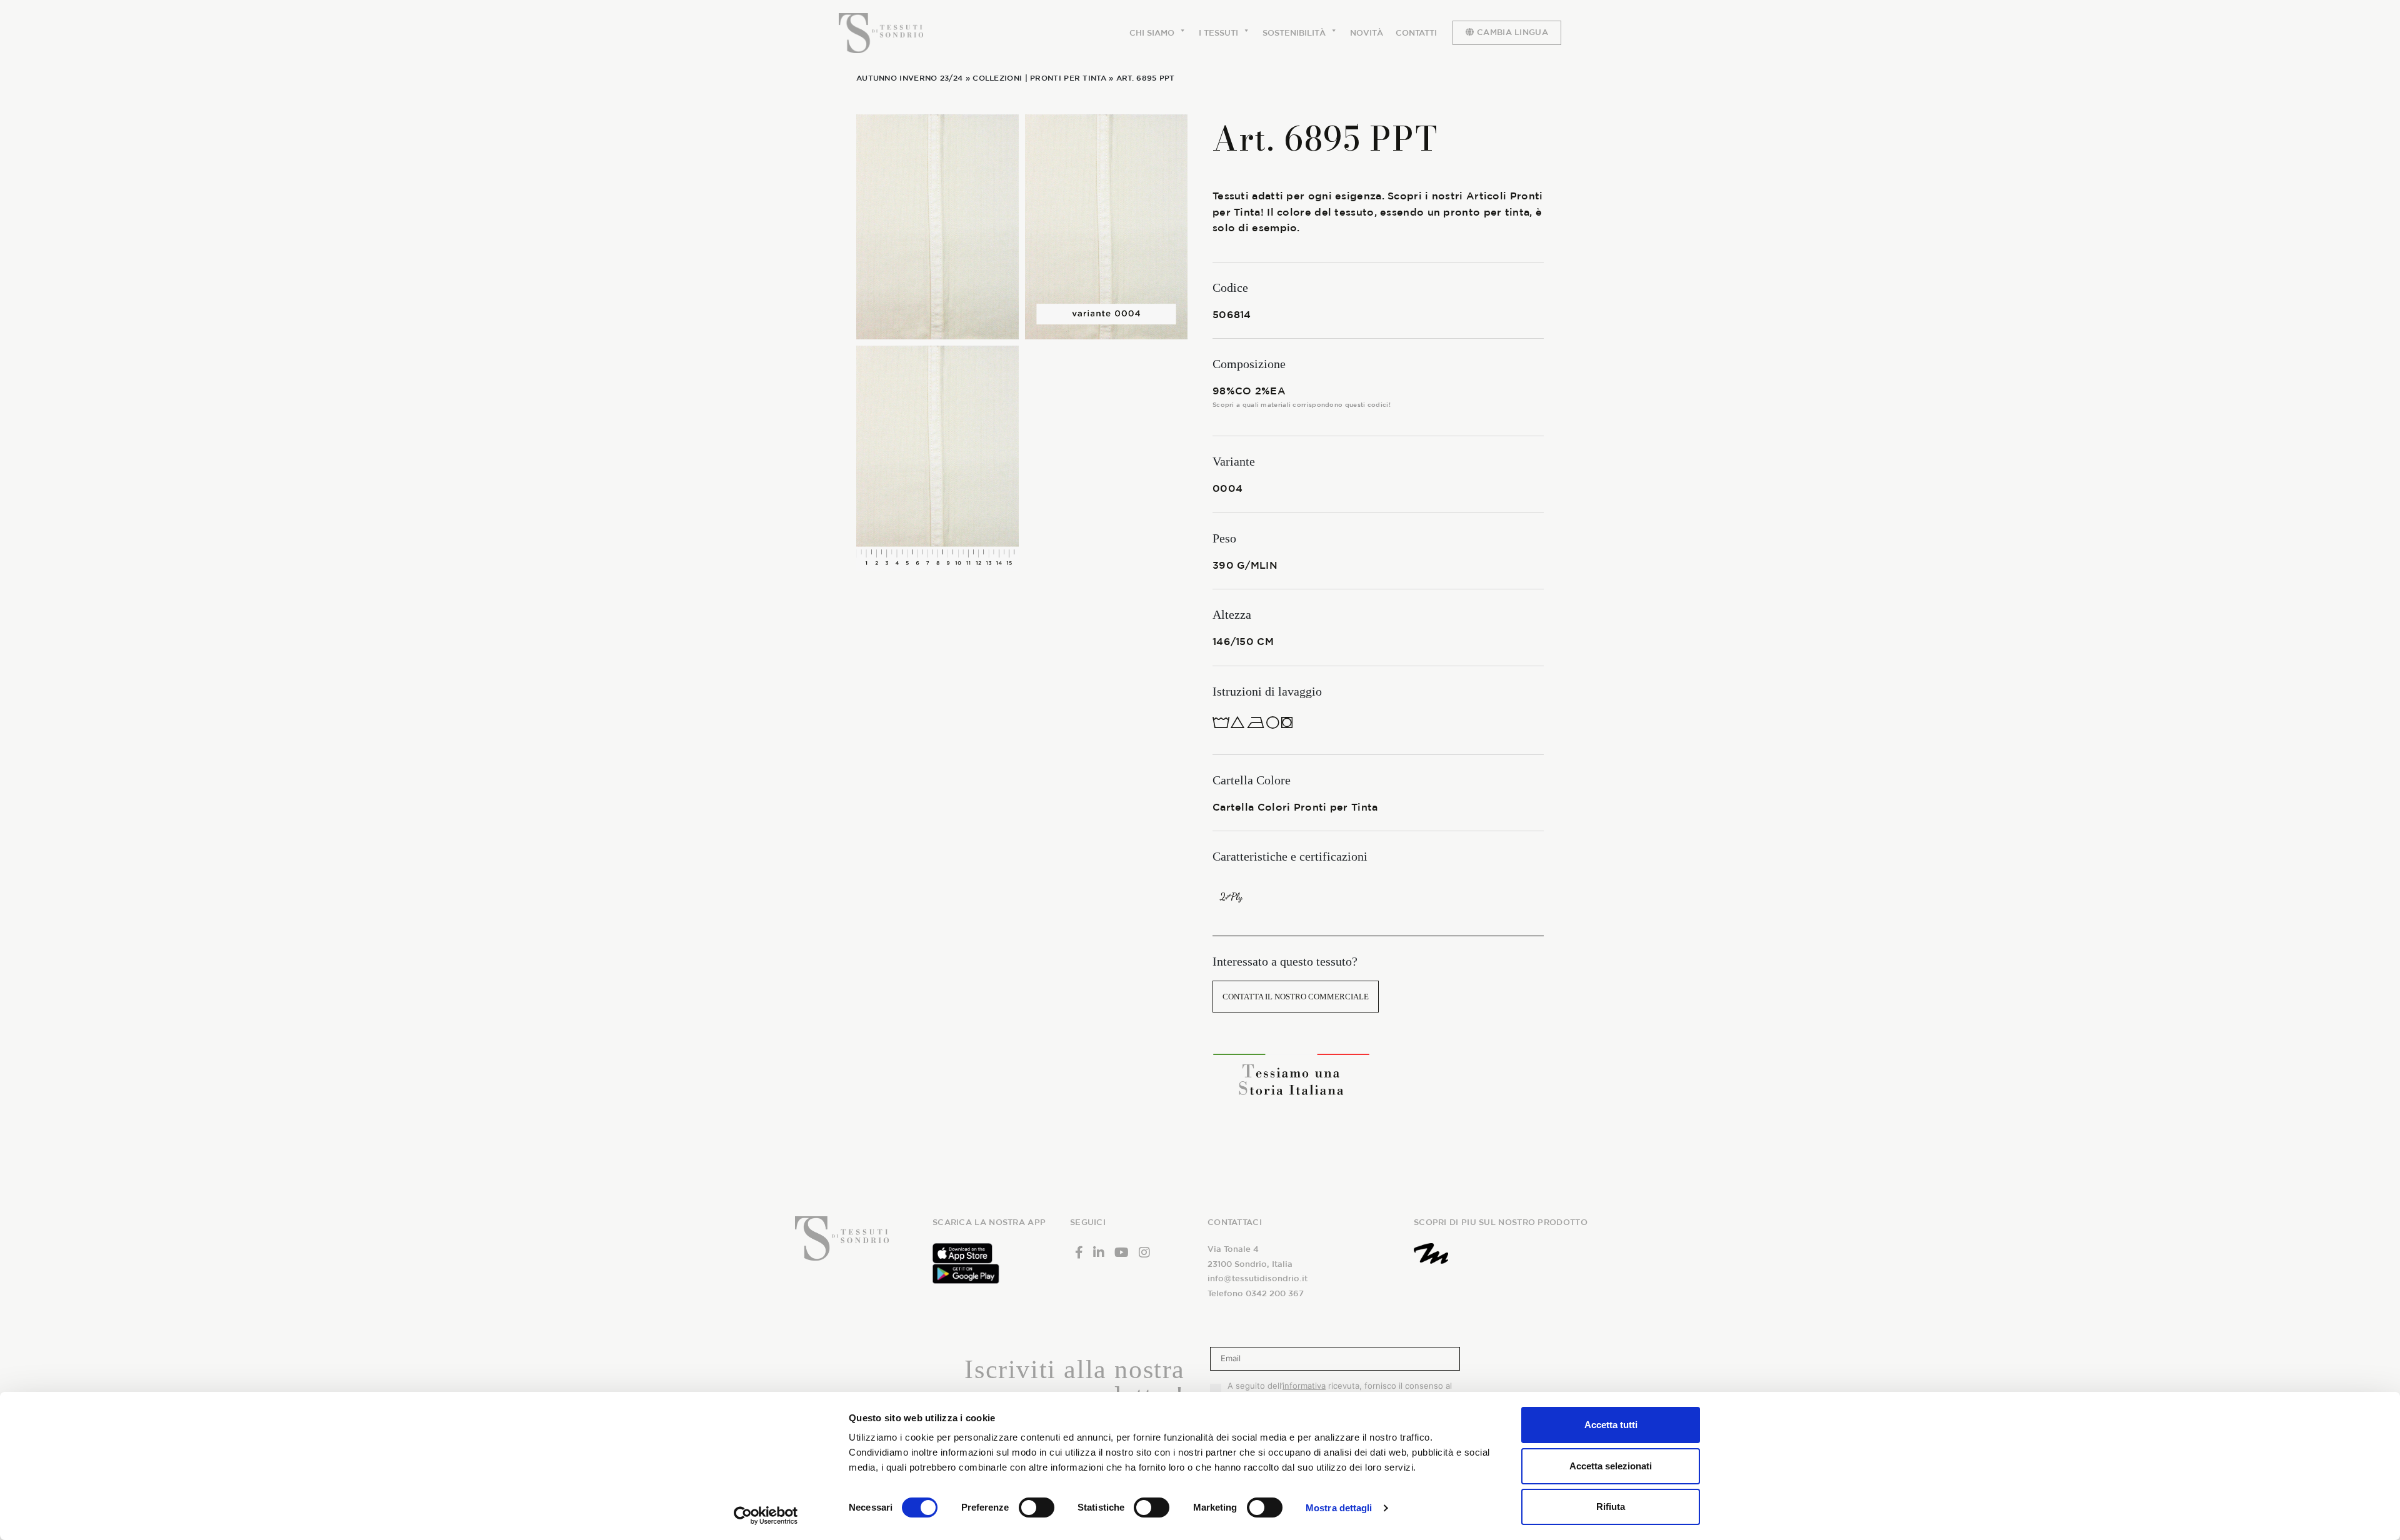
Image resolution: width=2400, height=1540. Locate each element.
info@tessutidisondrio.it (1257, 1278)
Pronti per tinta (1068, 77)
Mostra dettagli (1339, 1508)
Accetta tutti (1611, 1425)
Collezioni (997, 77)
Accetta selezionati (1611, 1466)
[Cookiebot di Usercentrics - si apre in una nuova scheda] (766, 1516)
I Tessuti (1218, 33)
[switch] (1037, 1507)
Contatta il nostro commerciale (1296, 997)
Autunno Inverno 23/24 (909, 77)
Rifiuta (1611, 1507)
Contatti (1416, 33)
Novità (1367, 33)
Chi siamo (1152, 33)
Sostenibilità (1294, 33)
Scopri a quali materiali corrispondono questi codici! (1302, 404)
